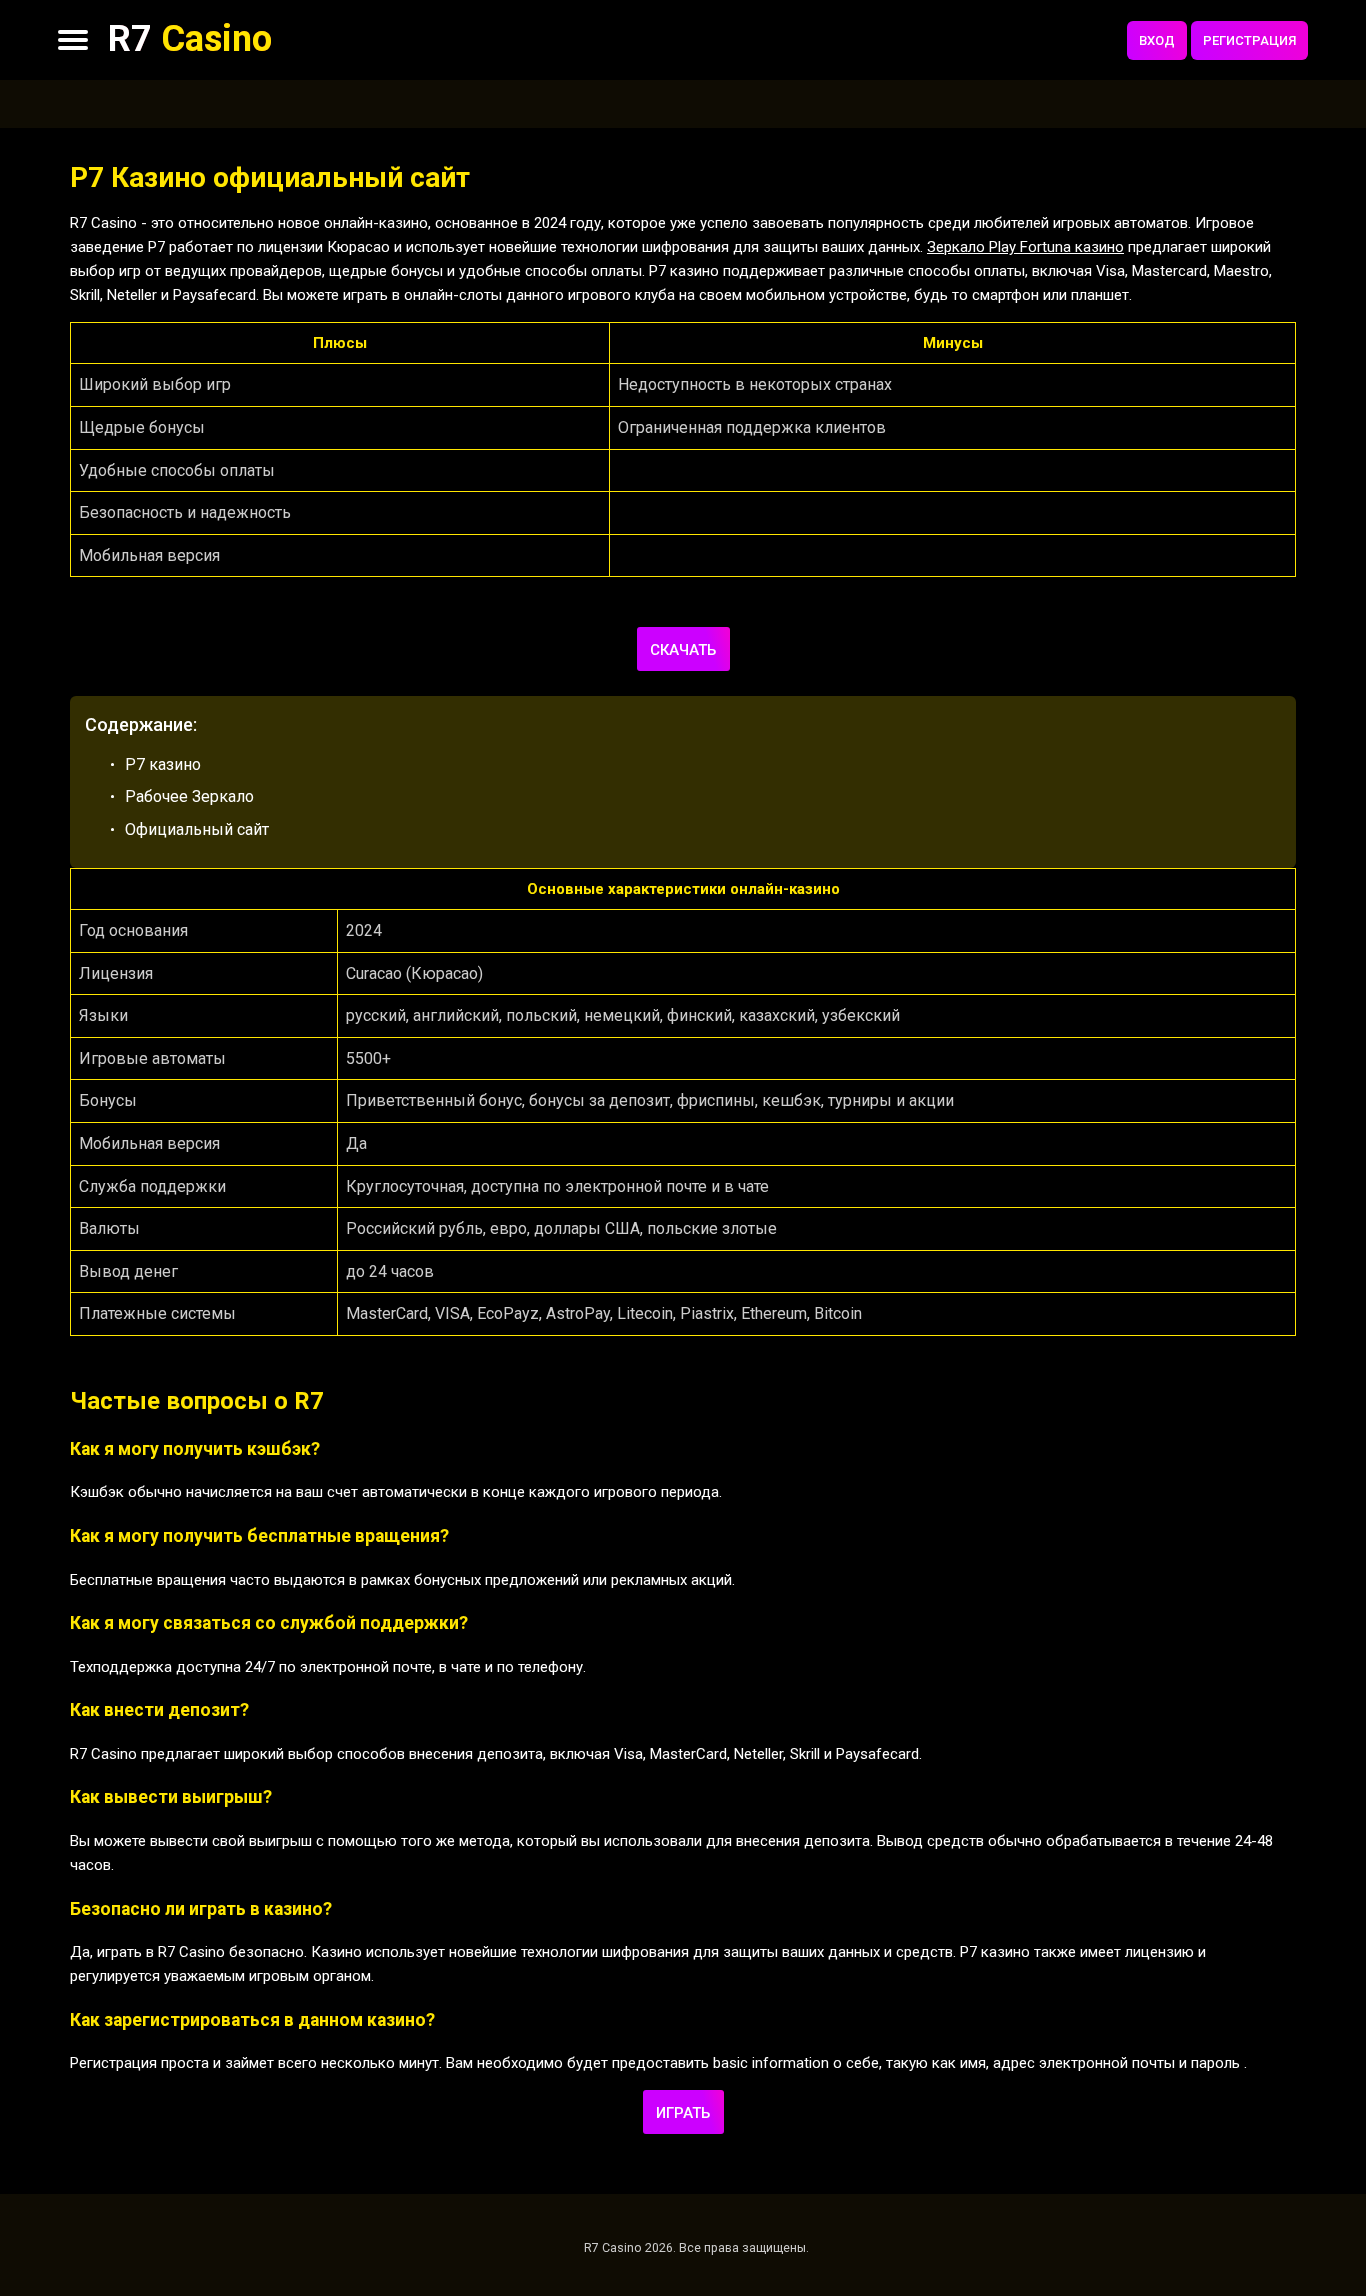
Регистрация (1249, 40)
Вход (1157, 40)
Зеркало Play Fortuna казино (1025, 247)
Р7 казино (163, 764)
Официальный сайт (197, 829)
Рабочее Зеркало (189, 796)
